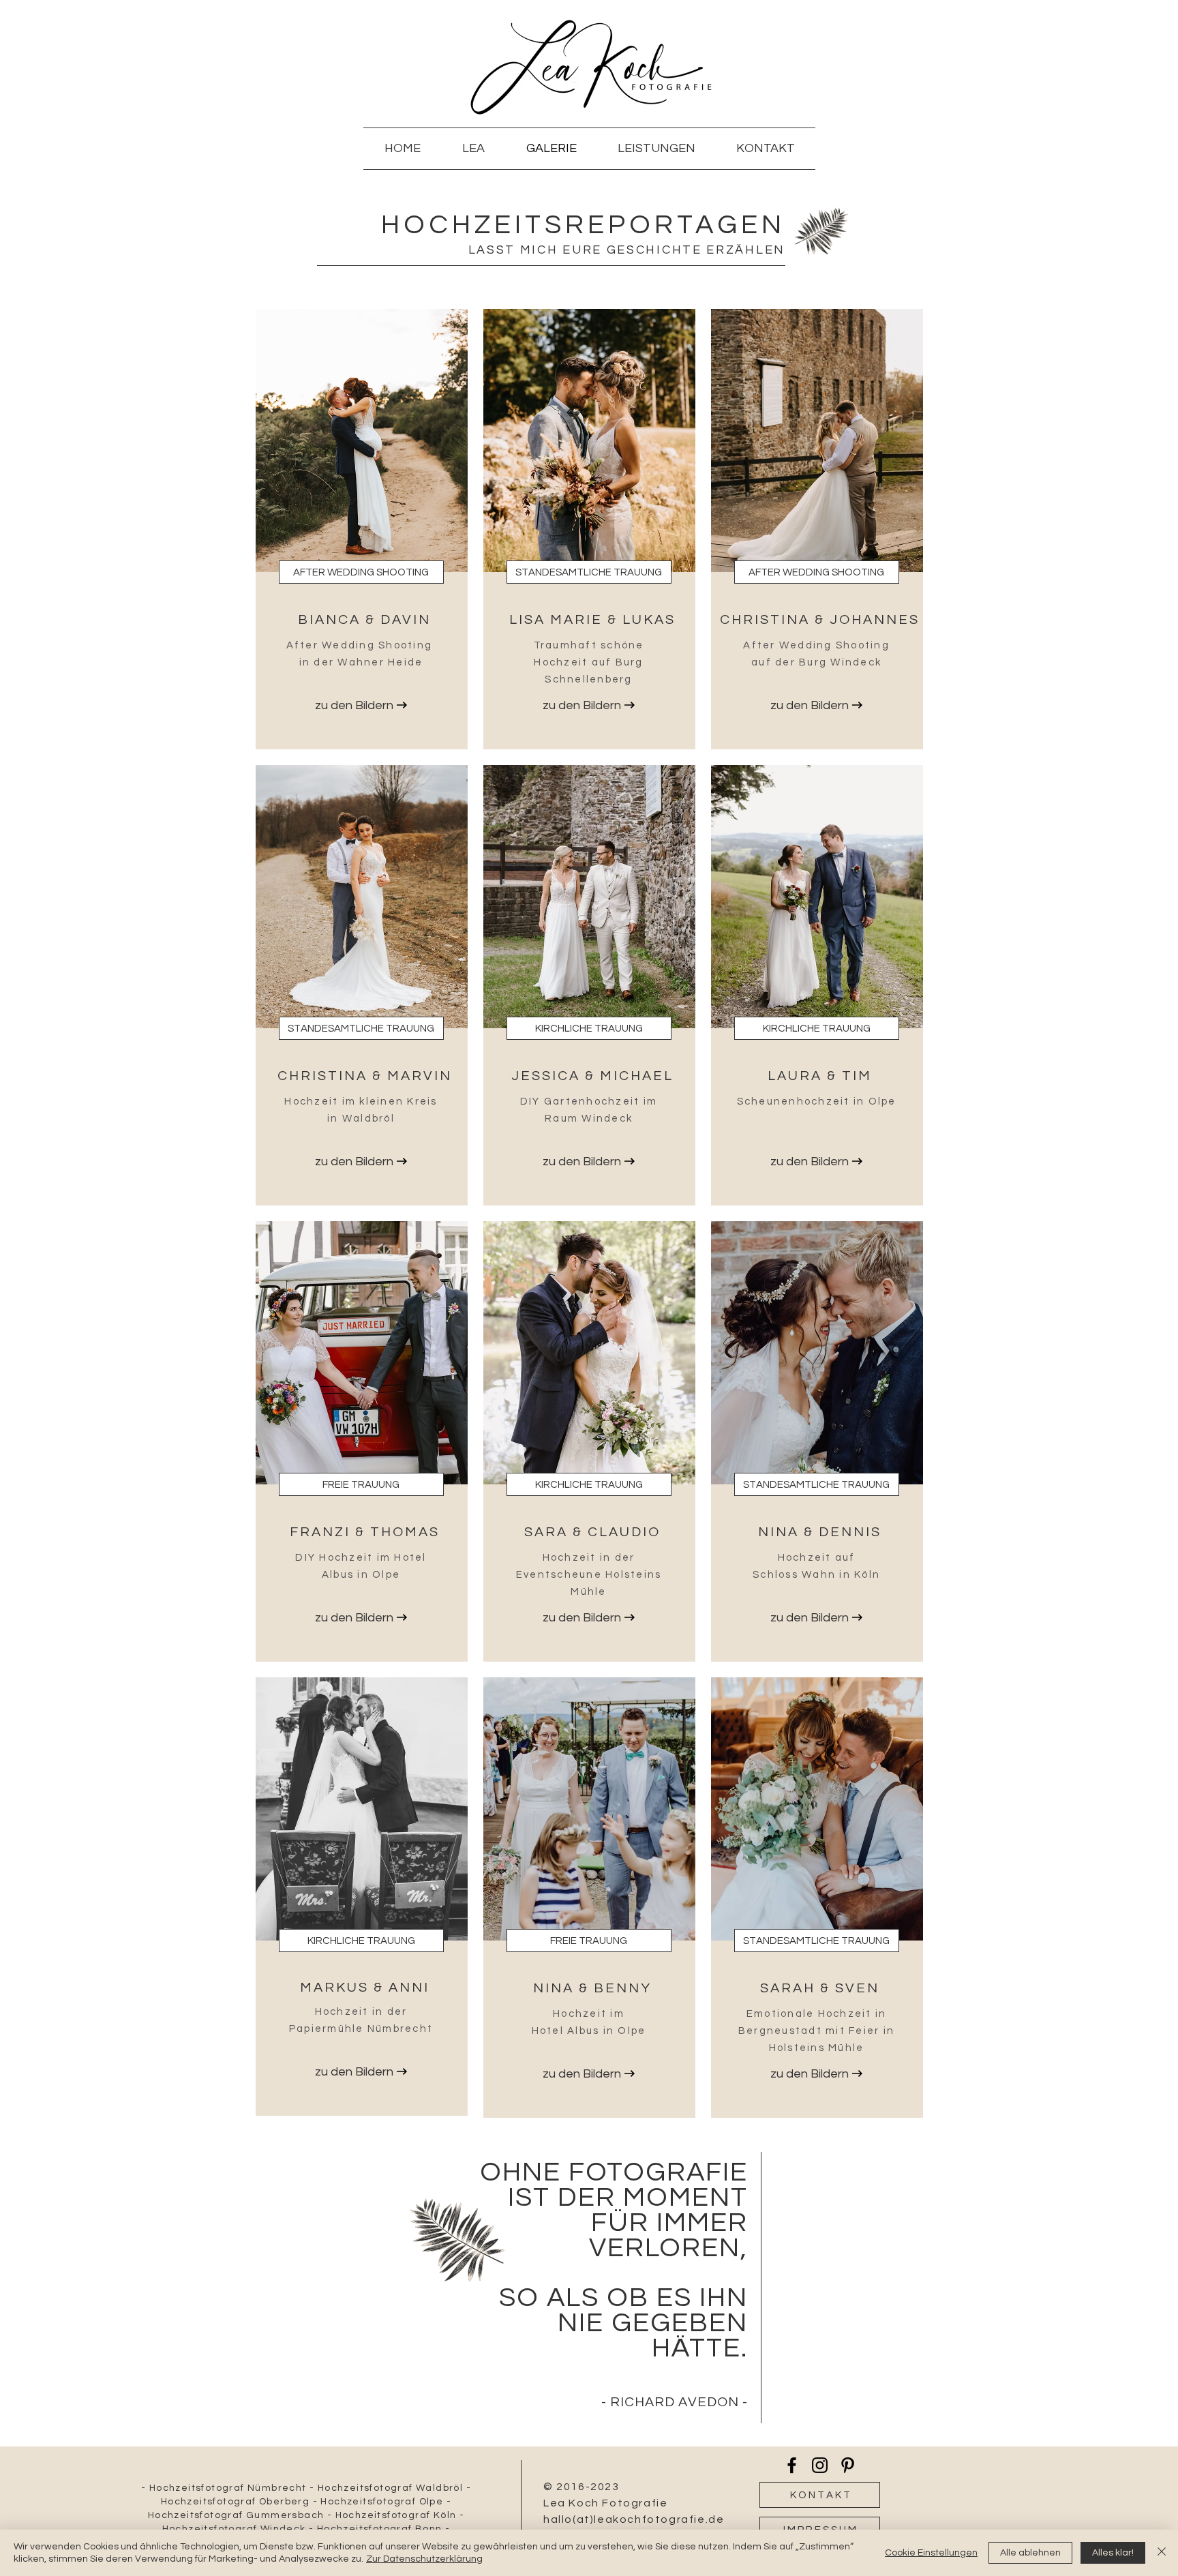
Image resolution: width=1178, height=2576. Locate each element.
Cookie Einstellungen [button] (931, 2553)
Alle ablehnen (1030, 2553)
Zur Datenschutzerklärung (424, 2559)
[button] (361, 572)
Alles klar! (1113, 2553)
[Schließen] (1162, 2553)
